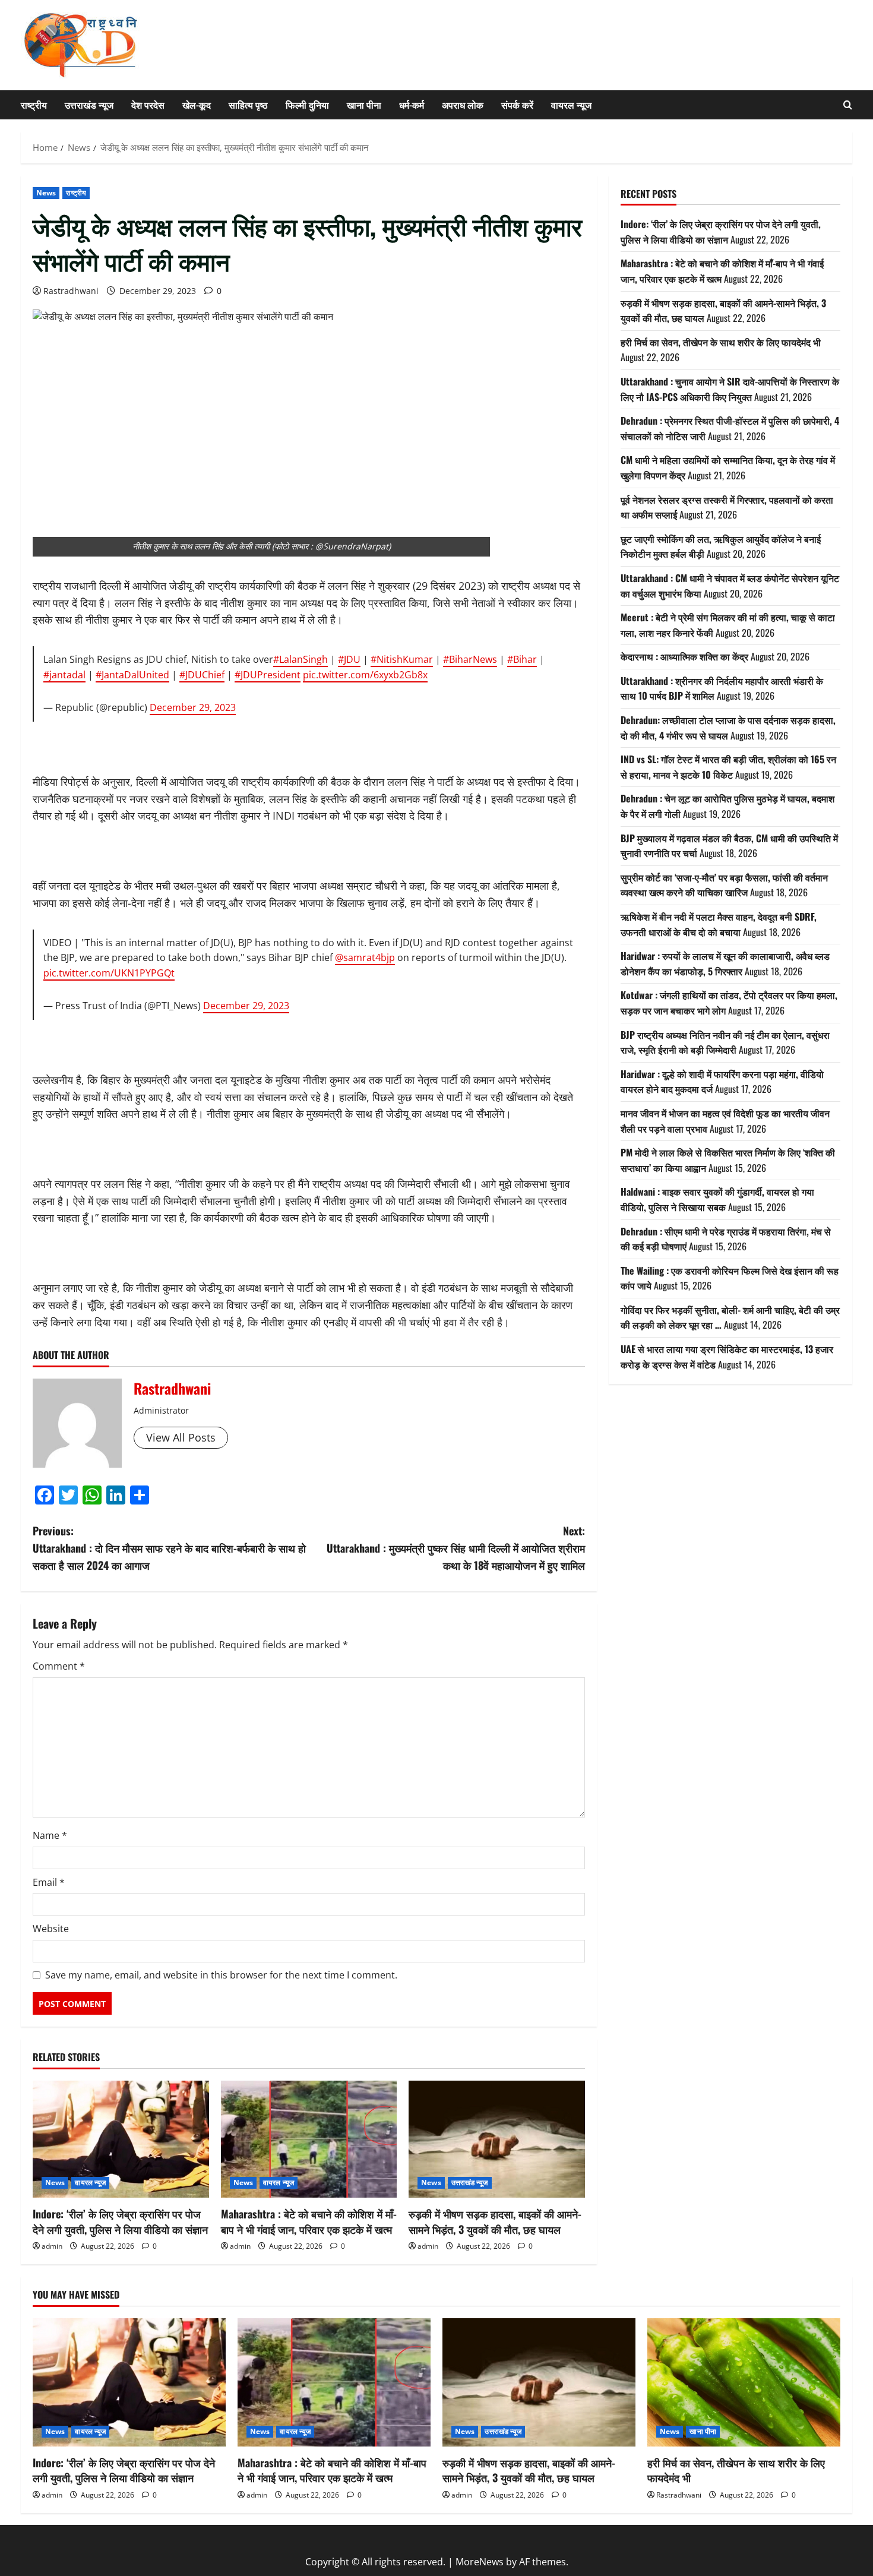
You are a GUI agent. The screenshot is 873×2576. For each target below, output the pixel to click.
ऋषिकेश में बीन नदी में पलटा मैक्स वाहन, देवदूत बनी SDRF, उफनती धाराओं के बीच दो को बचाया (719, 924)
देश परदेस (148, 105)
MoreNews (480, 2562)
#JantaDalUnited (132, 675)
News (46, 193)
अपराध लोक (463, 105)
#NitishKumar (402, 659)
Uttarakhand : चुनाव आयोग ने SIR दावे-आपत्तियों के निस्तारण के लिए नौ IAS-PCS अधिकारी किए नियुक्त (730, 389)
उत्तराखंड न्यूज (89, 105)
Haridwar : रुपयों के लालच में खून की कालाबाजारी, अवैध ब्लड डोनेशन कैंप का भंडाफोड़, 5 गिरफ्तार (725, 963)
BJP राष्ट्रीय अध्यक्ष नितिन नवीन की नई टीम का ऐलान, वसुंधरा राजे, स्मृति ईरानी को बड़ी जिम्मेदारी (725, 1042)
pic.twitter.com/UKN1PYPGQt (109, 973)
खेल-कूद (197, 105)
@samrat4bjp (365, 957)
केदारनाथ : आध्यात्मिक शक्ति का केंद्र (684, 656)
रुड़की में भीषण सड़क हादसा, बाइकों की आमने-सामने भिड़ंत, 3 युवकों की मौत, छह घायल (495, 2221)
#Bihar (522, 659)
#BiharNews (470, 659)
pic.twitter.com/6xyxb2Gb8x (365, 675)
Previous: (169, 1548)
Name (50, 1835)
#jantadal (64, 675)
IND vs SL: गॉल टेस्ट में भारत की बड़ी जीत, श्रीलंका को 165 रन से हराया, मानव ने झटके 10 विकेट (728, 767)
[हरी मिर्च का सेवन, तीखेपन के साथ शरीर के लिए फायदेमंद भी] (744, 2383)
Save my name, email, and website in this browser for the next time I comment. (221, 1975)
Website (51, 1929)
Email (49, 1882)
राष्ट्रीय (34, 105)
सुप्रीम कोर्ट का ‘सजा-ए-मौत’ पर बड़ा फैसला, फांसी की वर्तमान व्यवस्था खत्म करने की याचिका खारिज (724, 885)
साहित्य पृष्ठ (248, 105)
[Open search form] (848, 105)
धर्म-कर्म (412, 105)
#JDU (349, 659)
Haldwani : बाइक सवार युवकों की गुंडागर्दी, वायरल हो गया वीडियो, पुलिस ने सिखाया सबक (717, 1199)
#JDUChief (202, 675)
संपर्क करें (517, 105)
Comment (59, 1666)
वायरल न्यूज (571, 105)
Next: (456, 1548)
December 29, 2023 (193, 707)
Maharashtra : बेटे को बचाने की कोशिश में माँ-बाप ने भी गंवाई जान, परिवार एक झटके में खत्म (309, 2221)
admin (52, 2246)
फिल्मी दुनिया (307, 105)
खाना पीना (364, 105)
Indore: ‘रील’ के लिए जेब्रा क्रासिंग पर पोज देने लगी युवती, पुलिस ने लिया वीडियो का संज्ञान (120, 2221)
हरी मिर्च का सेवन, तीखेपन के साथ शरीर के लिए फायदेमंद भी (721, 342)
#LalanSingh (301, 659)
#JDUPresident (268, 675)
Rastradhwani (71, 291)
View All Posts (181, 1437)
